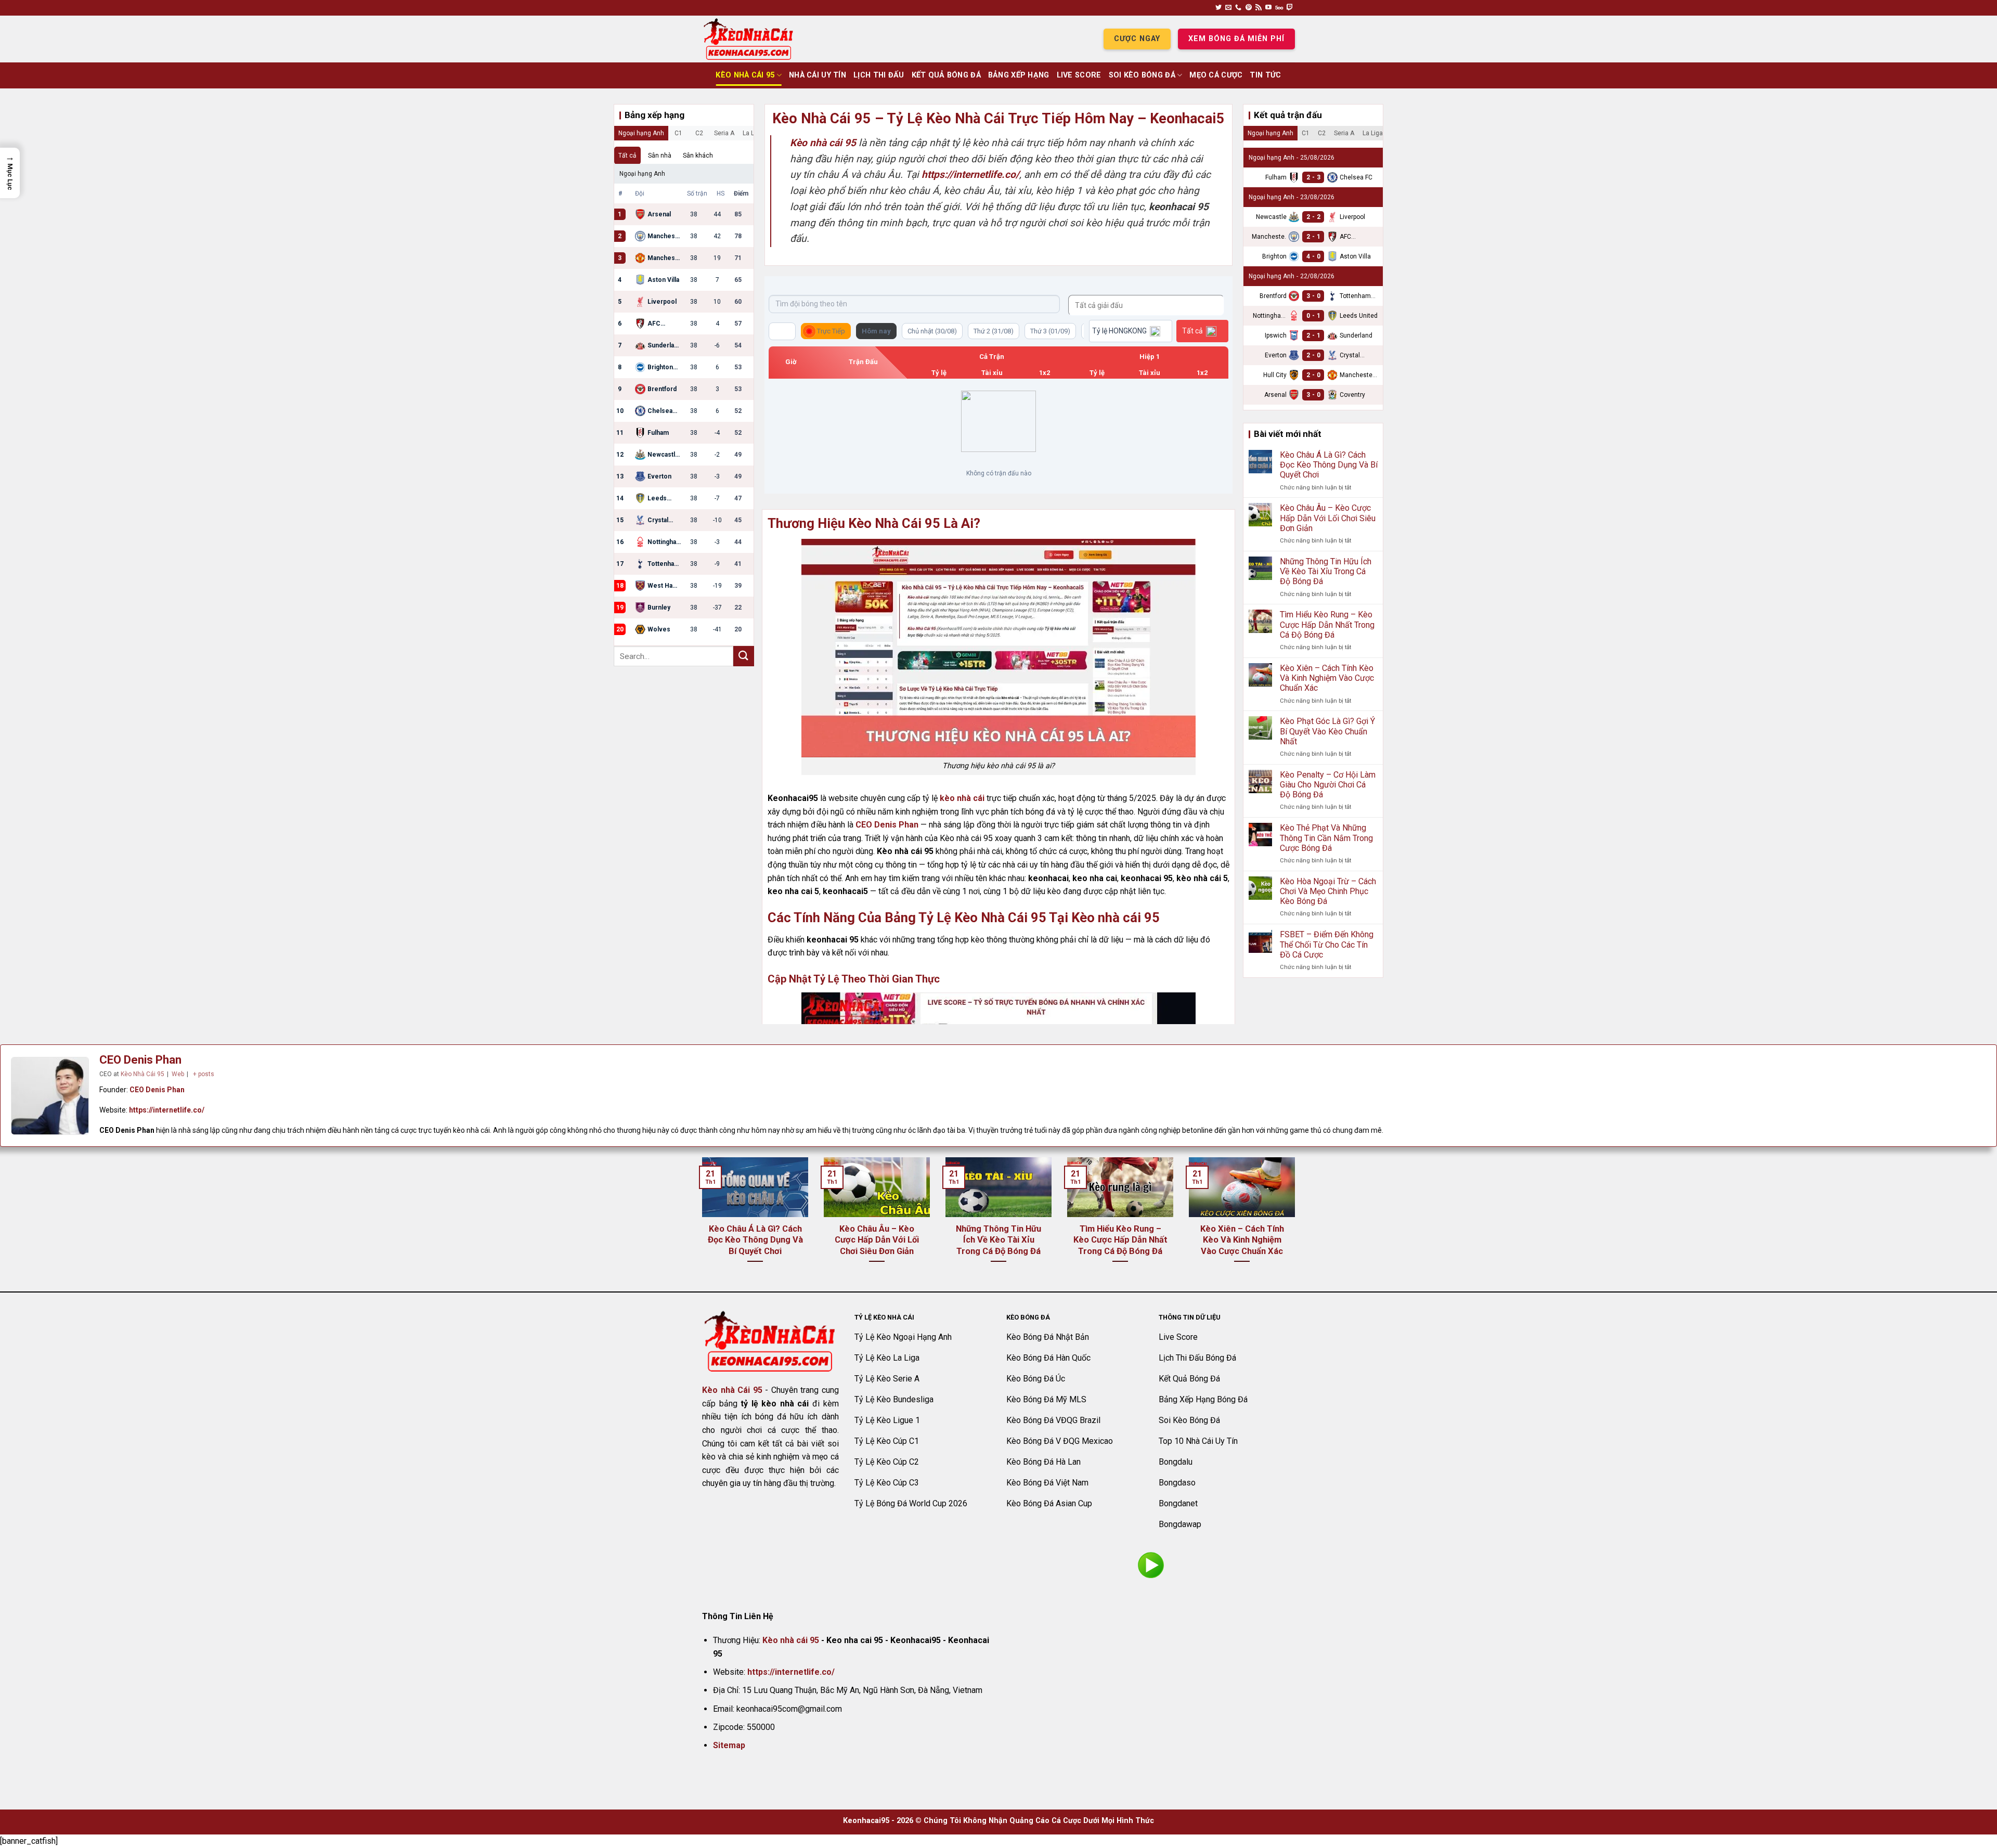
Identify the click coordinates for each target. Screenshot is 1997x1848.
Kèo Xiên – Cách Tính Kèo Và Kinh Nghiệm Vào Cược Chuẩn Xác (1327, 678)
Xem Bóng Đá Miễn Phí (1236, 39)
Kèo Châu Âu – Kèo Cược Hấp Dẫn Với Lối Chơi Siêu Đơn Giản (1328, 518)
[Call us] (1238, 8)
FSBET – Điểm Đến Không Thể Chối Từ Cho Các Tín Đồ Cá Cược (1327, 944)
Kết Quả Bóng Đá (946, 75)
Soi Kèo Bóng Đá (1142, 75)
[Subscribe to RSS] (1259, 8)
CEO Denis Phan (887, 825)
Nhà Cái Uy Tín (818, 75)
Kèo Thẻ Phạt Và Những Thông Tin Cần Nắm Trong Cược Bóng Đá (1326, 838)
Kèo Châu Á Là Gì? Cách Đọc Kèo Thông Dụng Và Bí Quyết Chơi (1329, 465)
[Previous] (700, 1223)
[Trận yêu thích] (782, 331)
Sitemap (729, 1745)
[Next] (1297, 1223)
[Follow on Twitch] (1290, 8)
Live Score (1079, 75)
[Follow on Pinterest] (1249, 8)
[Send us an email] (1228, 8)
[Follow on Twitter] (1218, 8)
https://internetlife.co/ (167, 1110)
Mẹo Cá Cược (1216, 75)
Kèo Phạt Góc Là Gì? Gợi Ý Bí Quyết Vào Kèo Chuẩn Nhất (1327, 731)
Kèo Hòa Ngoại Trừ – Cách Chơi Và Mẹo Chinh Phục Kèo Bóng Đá (1328, 891)
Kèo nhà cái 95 (791, 1640)
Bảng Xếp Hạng (1019, 75)
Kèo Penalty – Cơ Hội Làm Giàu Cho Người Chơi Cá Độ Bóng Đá (1328, 785)
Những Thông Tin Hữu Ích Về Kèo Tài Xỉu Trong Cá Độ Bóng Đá (1326, 571)
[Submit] (744, 656)
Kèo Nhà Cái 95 (745, 75)
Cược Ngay (1137, 39)
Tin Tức (1265, 75)
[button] (10, 173)
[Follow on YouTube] (1268, 8)
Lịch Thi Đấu (879, 75)
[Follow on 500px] (1279, 8)
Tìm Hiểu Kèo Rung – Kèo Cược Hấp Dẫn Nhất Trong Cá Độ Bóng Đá (1327, 624)
